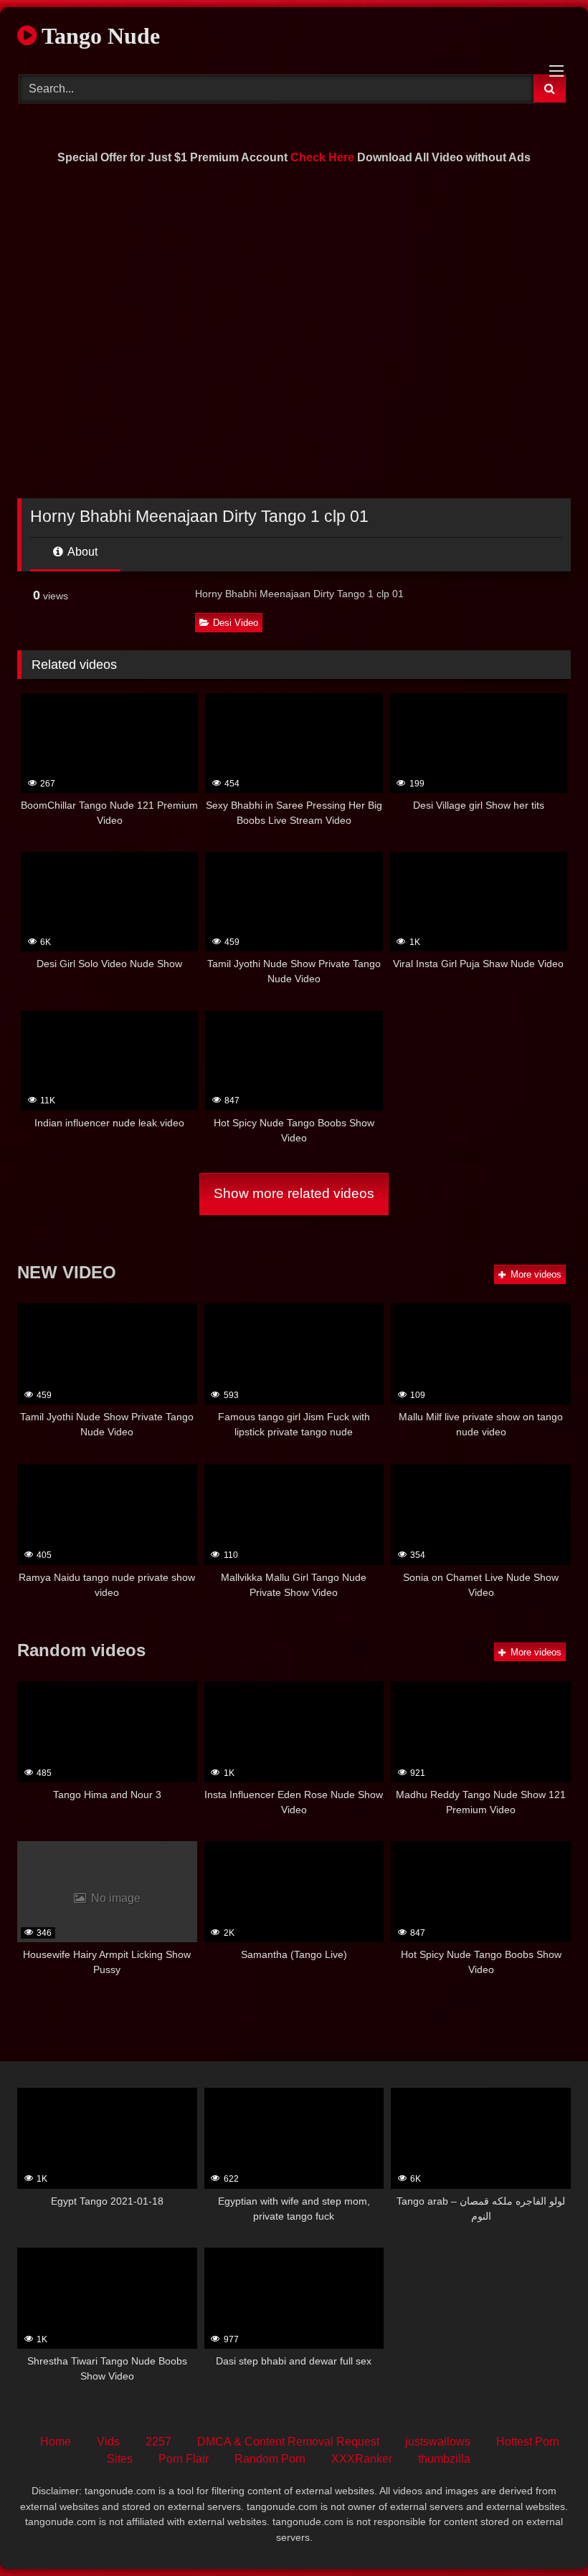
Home (56, 2442)
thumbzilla (444, 2459)
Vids (108, 2442)
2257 (158, 2442)
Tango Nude (98, 36)
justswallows (438, 2442)
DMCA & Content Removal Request (288, 2442)
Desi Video (236, 623)
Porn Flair (184, 2459)
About (81, 552)
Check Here (322, 157)
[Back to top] (544, 2533)
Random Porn (270, 2459)
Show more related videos (294, 1193)
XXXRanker (362, 2459)
